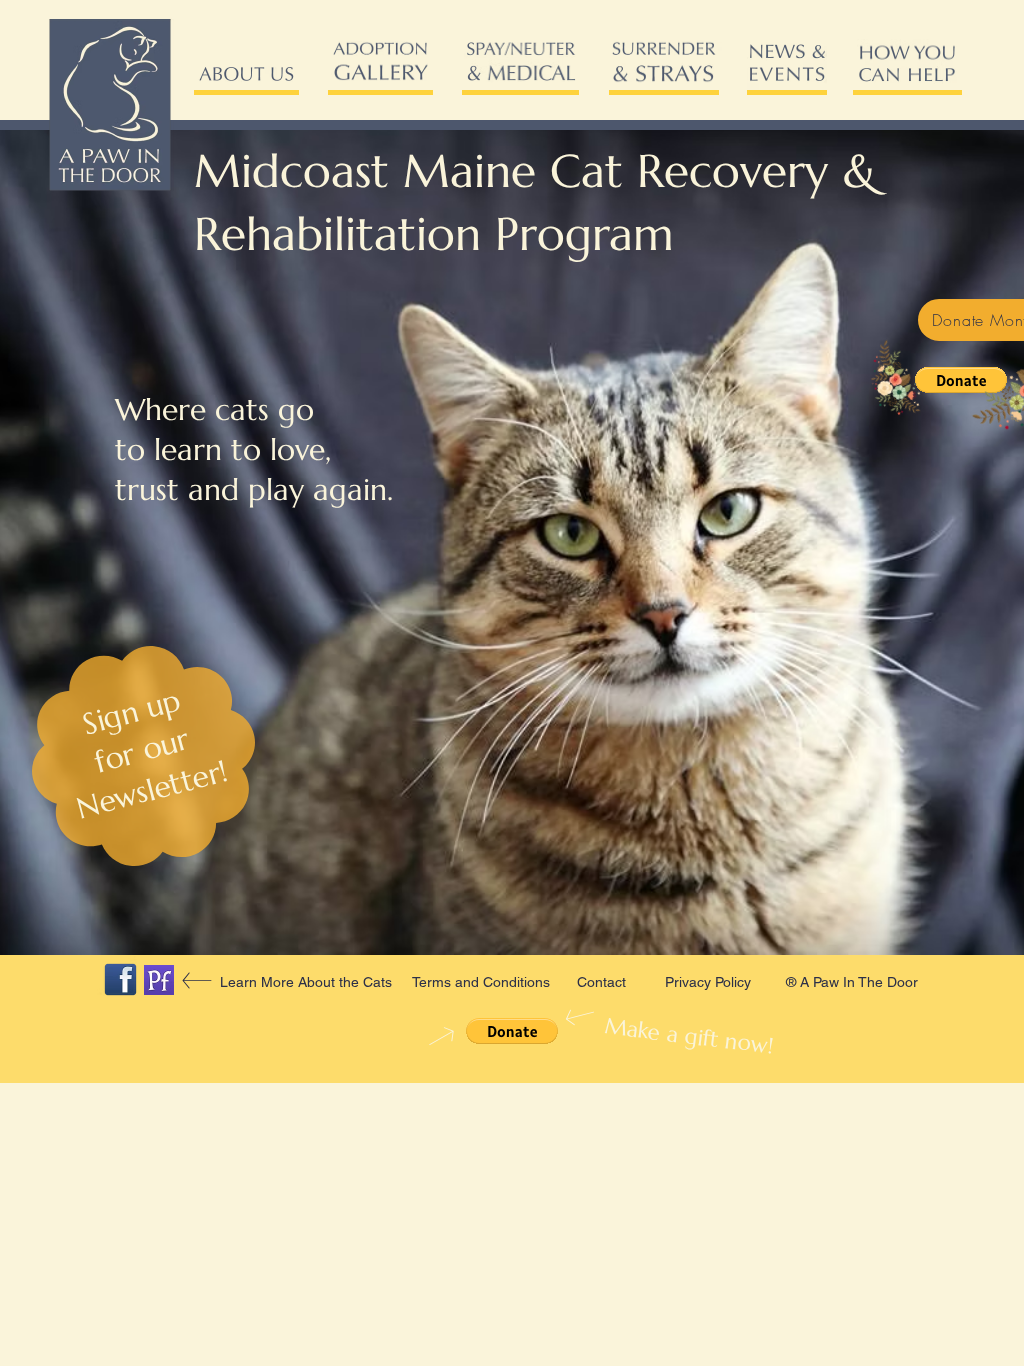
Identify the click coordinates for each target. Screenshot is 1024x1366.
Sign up (132, 711)
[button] (961, 380)
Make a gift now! (681, 1035)
